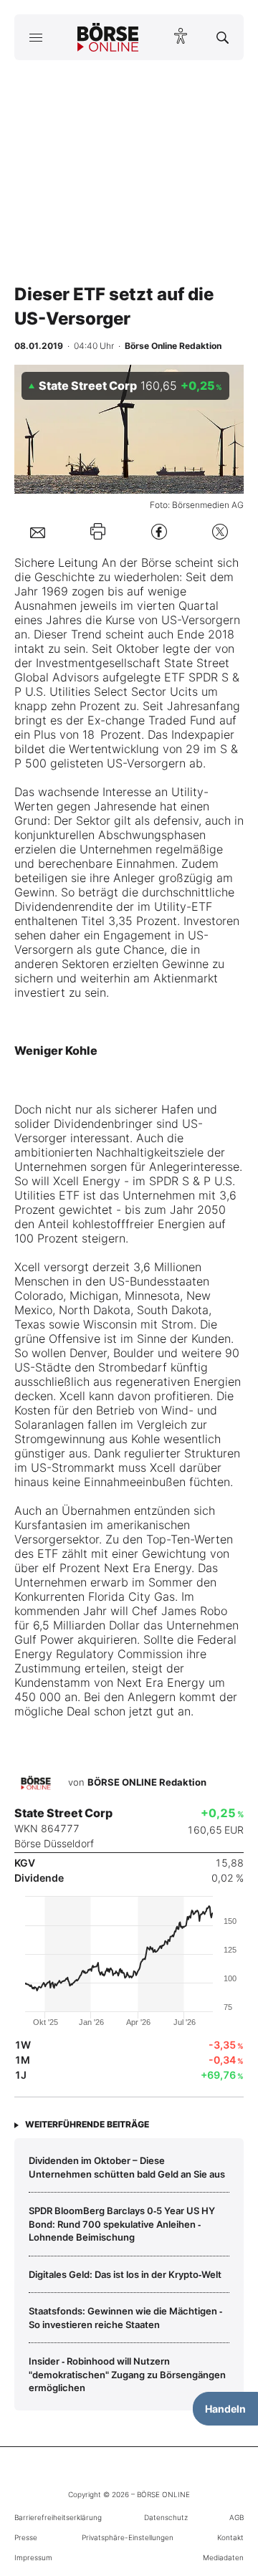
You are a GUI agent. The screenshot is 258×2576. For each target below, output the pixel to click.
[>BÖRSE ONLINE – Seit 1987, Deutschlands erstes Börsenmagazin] (108, 37)
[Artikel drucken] (98, 531)
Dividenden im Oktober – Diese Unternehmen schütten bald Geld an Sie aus (127, 2167)
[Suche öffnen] (223, 37)
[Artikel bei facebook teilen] (159, 531)
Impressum (33, 2557)
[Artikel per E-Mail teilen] (38, 532)
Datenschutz (166, 2517)
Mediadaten (223, 2557)
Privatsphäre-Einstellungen (128, 2537)
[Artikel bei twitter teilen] (220, 531)
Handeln (225, 2409)
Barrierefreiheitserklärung (58, 2517)
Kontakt (230, 2537)
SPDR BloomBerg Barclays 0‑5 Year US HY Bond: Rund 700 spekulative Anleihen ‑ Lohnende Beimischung (122, 2224)
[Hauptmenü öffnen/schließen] (35, 37)
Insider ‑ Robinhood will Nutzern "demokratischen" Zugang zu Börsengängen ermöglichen (127, 2374)
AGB (236, 2517)
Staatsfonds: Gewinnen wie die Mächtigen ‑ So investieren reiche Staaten (125, 2317)
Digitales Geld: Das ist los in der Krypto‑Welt (125, 2274)
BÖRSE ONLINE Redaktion (147, 1782)
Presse (26, 2537)
